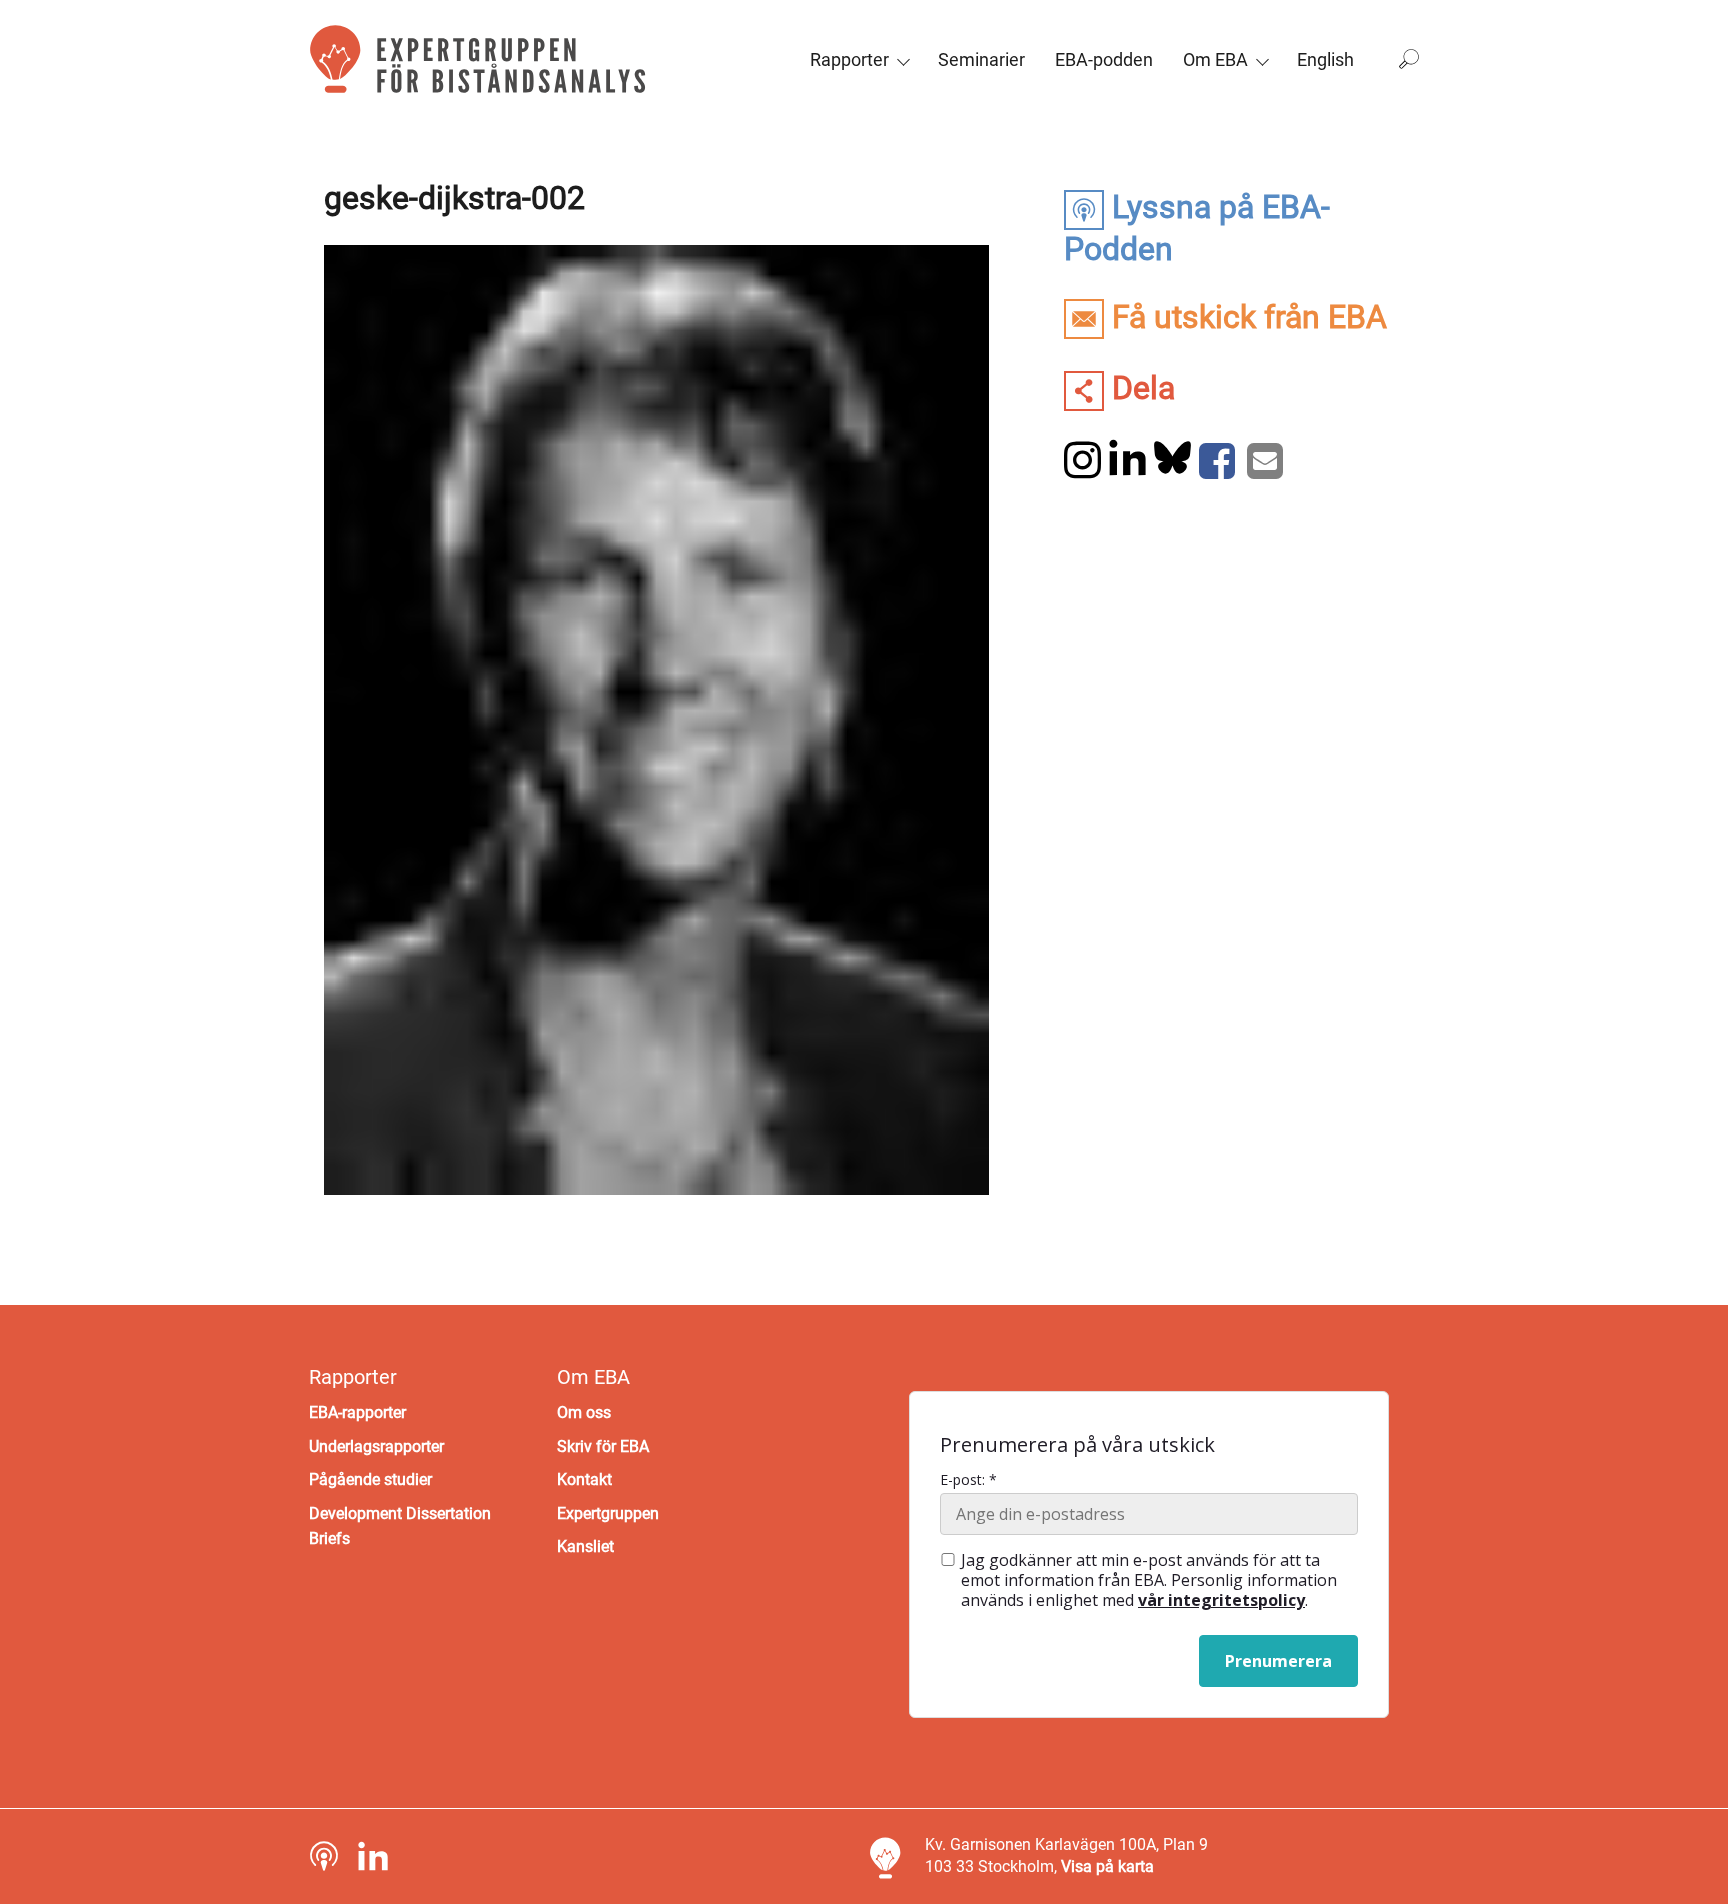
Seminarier (981, 59)
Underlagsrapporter (376, 1446)
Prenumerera (1278, 1661)
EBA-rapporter (357, 1412)
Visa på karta (1107, 1866)
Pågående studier (370, 1479)
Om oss (584, 1412)
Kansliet (585, 1546)
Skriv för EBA (603, 1446)
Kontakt (584, 1479)
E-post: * (968, 1480)
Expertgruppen (608, 1513)
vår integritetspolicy (1221, 1600)
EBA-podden (1104, 59)
